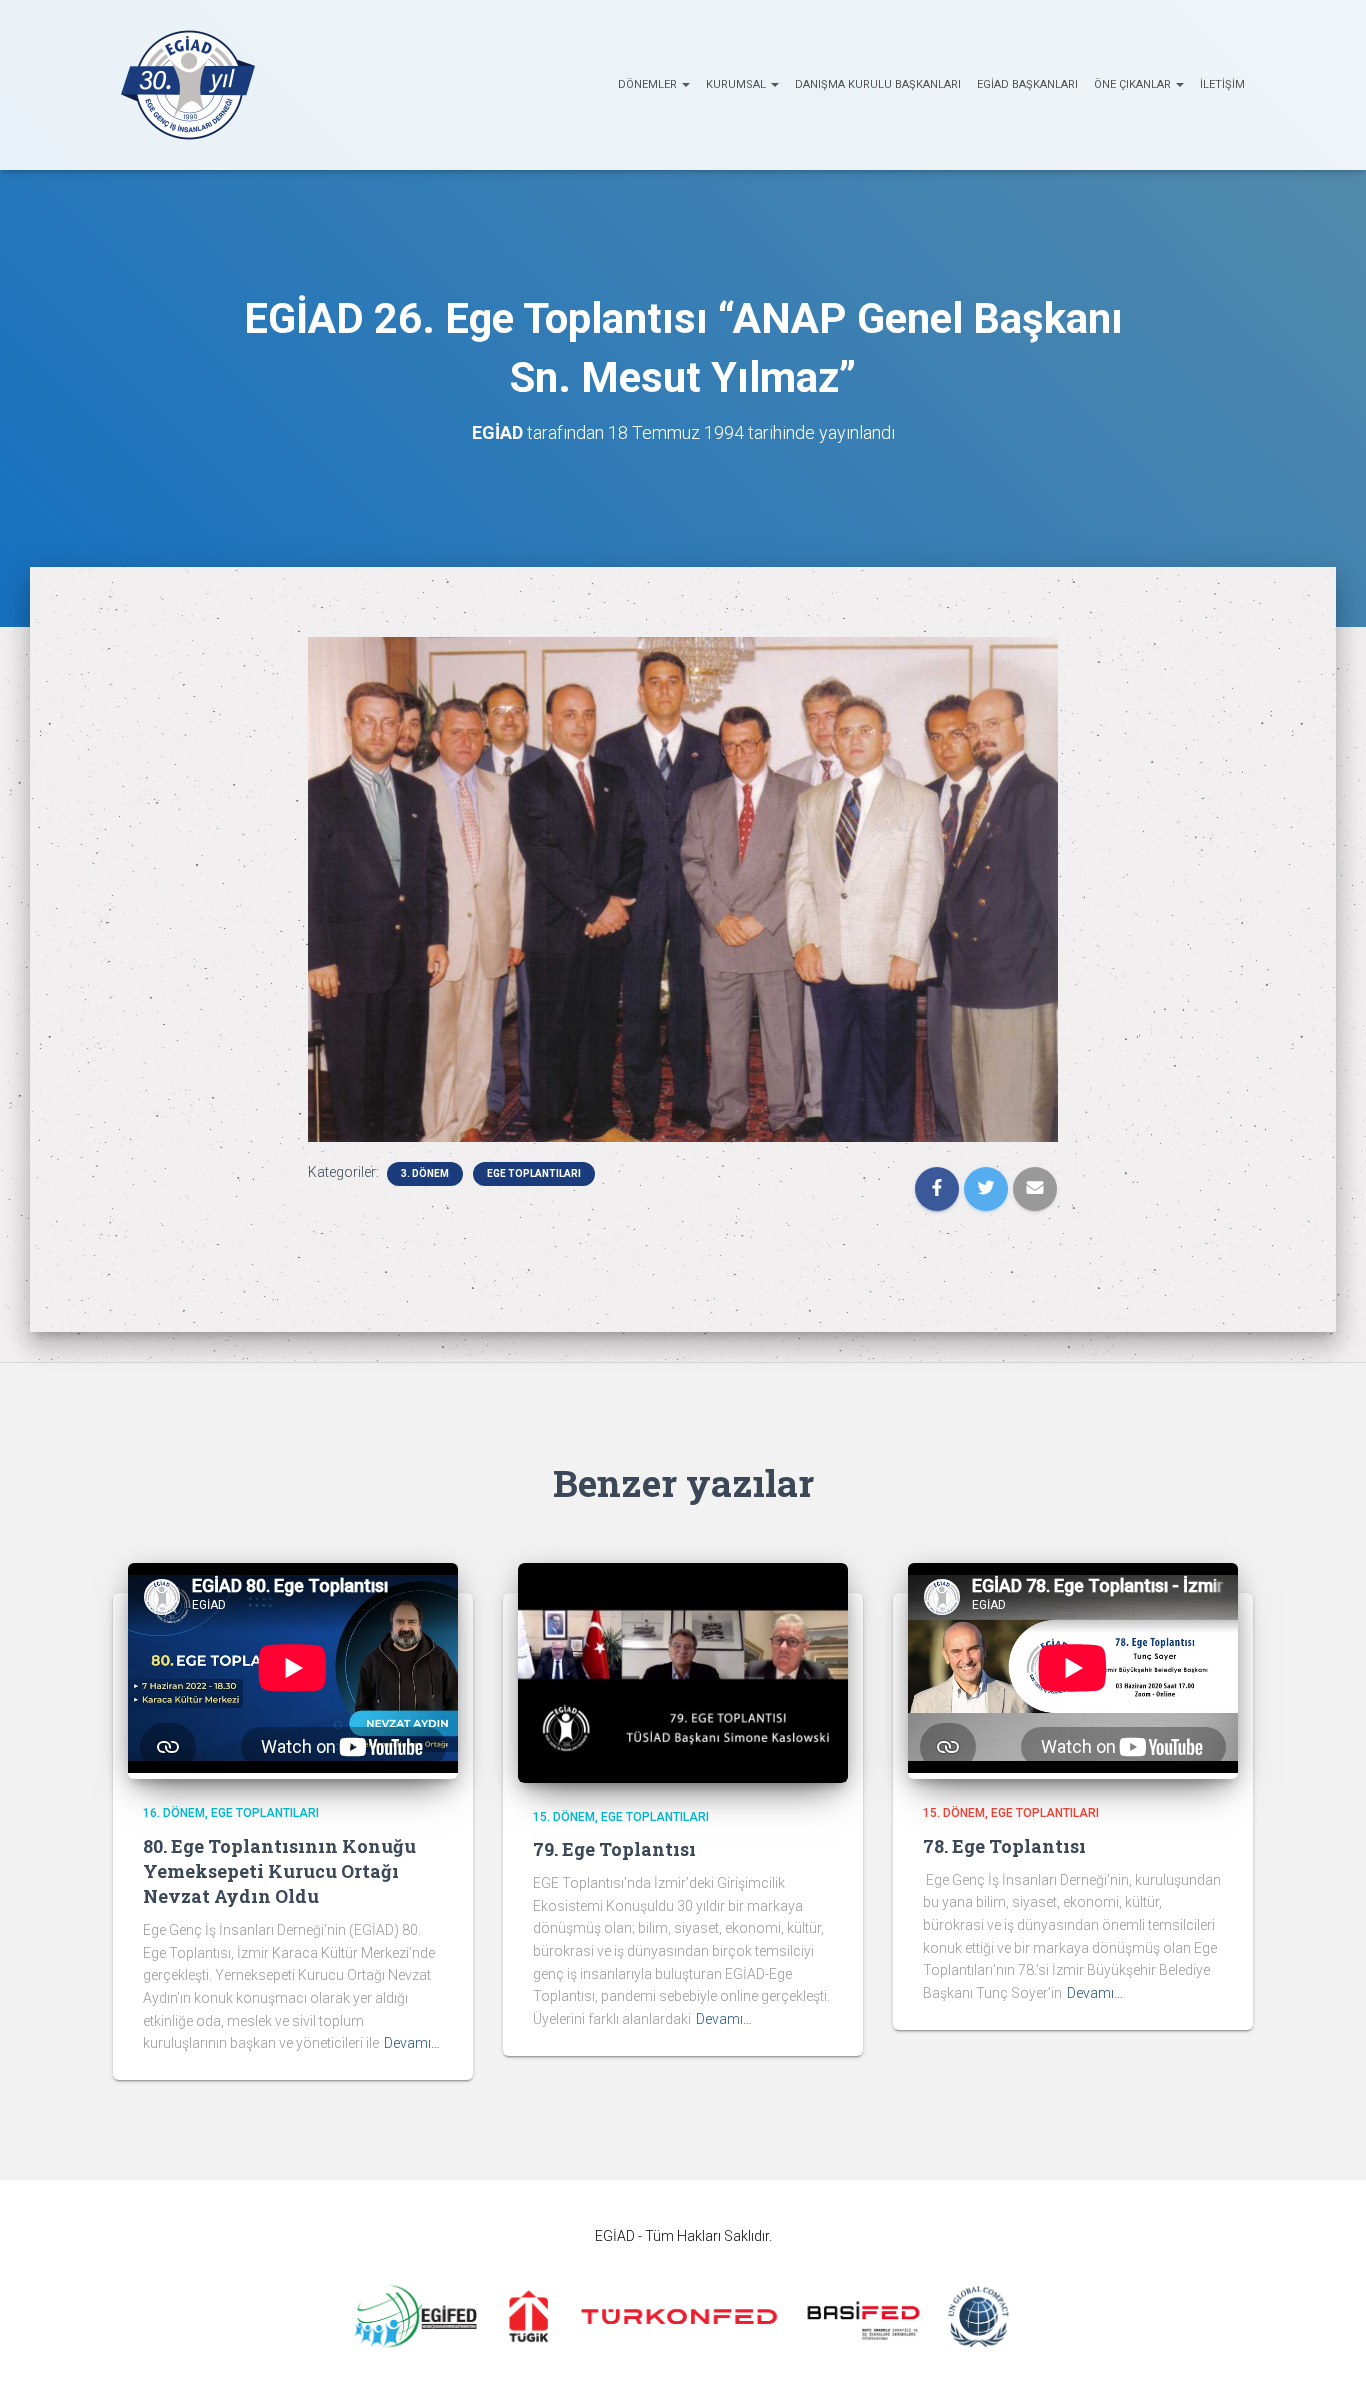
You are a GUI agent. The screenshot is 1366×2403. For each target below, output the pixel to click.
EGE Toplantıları (534, 1173)
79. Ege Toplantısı (614, 1849)
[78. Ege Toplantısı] (1073, 1768)
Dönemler (649, 84)
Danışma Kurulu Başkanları (878, 84)
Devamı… (412, 2043)
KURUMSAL (737, 84)
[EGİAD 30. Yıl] (188, 85)
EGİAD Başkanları (1027, 84)
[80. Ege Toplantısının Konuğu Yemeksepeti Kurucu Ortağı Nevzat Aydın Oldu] (293, 1768)
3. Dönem (425, 1173)
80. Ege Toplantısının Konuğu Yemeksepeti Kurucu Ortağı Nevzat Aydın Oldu (279, 1871)
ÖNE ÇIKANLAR (1134, 84)
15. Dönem (564, 1817)
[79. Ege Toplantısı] (683, 1671)
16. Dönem (174, 1813)
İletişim (1222, 84)
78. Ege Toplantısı (1004, 1846)
